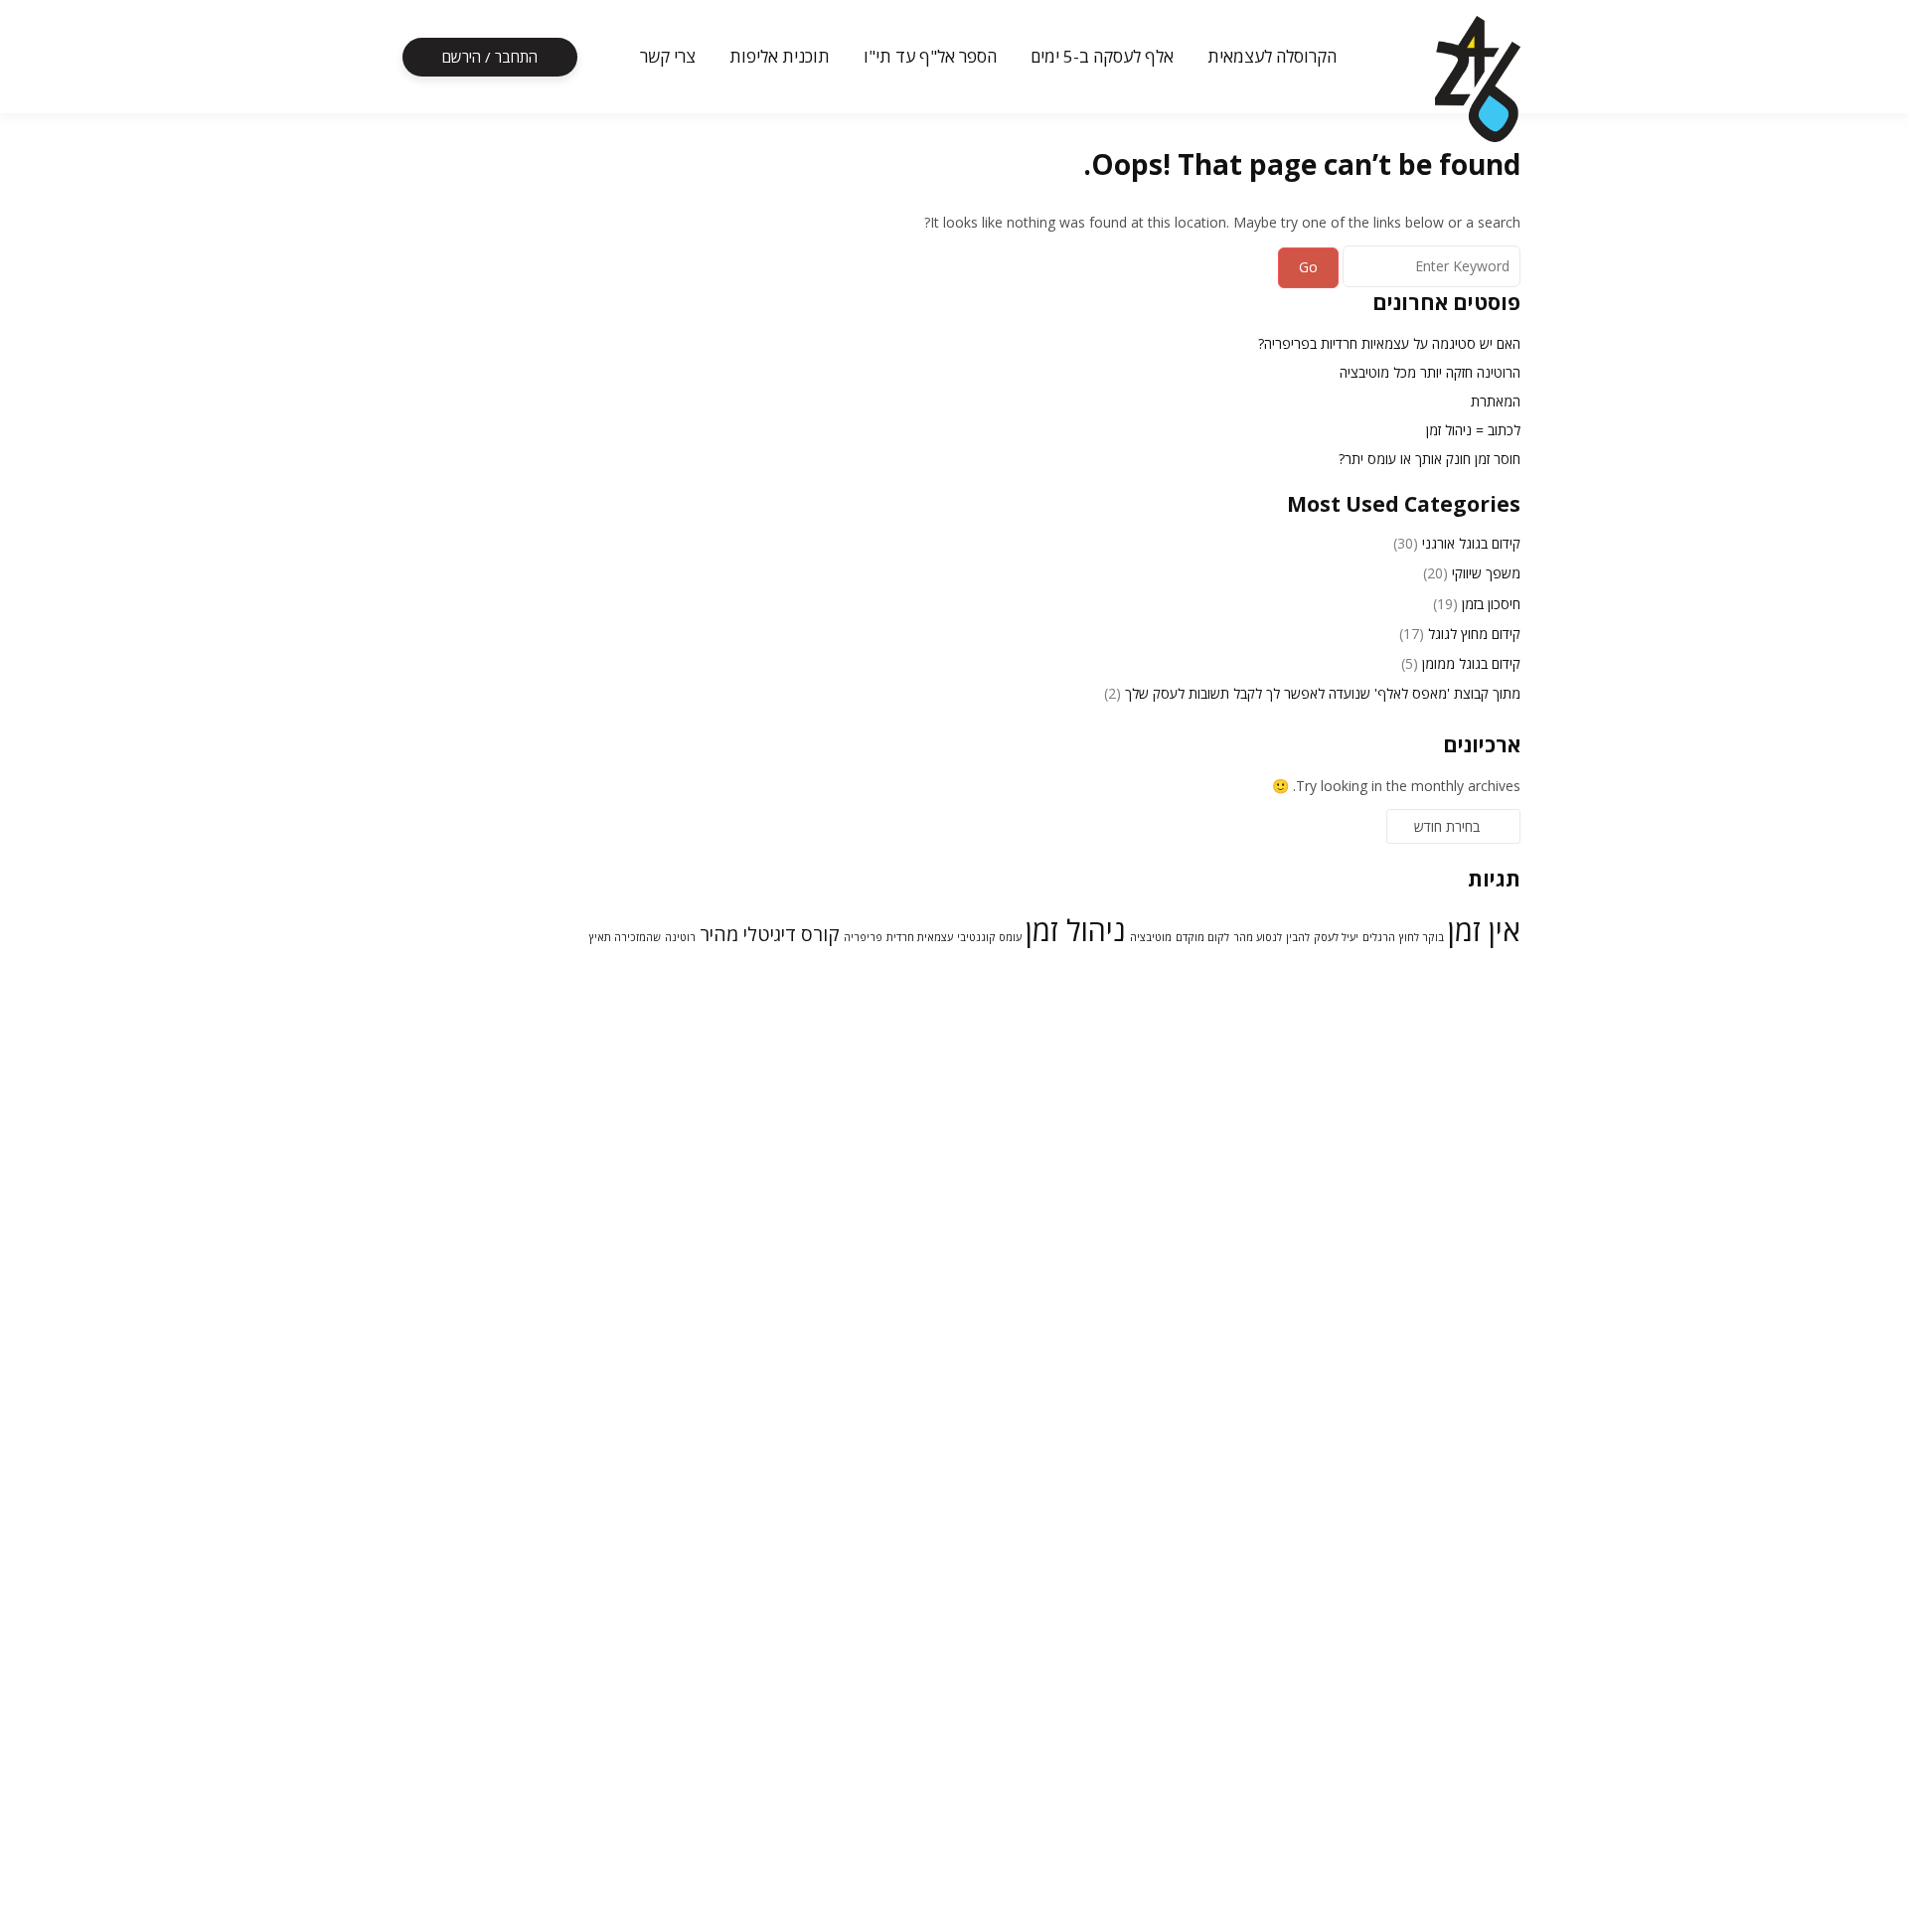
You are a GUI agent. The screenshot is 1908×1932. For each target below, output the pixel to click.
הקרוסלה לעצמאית (1272, 56)
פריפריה (863, 937)
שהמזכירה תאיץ (625, 937)
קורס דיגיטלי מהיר (770, 934)
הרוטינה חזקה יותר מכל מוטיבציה (1430, 372)
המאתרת (1496, 401)
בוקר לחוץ (1422, 937)
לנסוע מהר (1258, 937)
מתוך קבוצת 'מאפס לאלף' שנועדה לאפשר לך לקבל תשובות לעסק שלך (1323, 693)
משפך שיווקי (1486, 573)
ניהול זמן (1076, 930)
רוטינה (680, 937)
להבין (1298, 937)
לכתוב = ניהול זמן (1473, 430)
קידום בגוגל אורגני (1471, 543)
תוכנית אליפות (780, 56)
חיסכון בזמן (1491, 604)
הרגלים (1379, 937)
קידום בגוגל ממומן (1471, 663)
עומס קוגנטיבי (989, 937)
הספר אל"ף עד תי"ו (930, 56)
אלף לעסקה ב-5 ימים (1102, 56)
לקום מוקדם (1202, 937)
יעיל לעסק (1336, 937)
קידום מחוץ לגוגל (1474, 634)
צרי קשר (668, 56)
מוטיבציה (1151, 937)
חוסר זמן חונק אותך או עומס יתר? (1430, 459)
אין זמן (1484, 930)
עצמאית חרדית (920, 937)
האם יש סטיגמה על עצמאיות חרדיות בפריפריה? (1389, 343)
